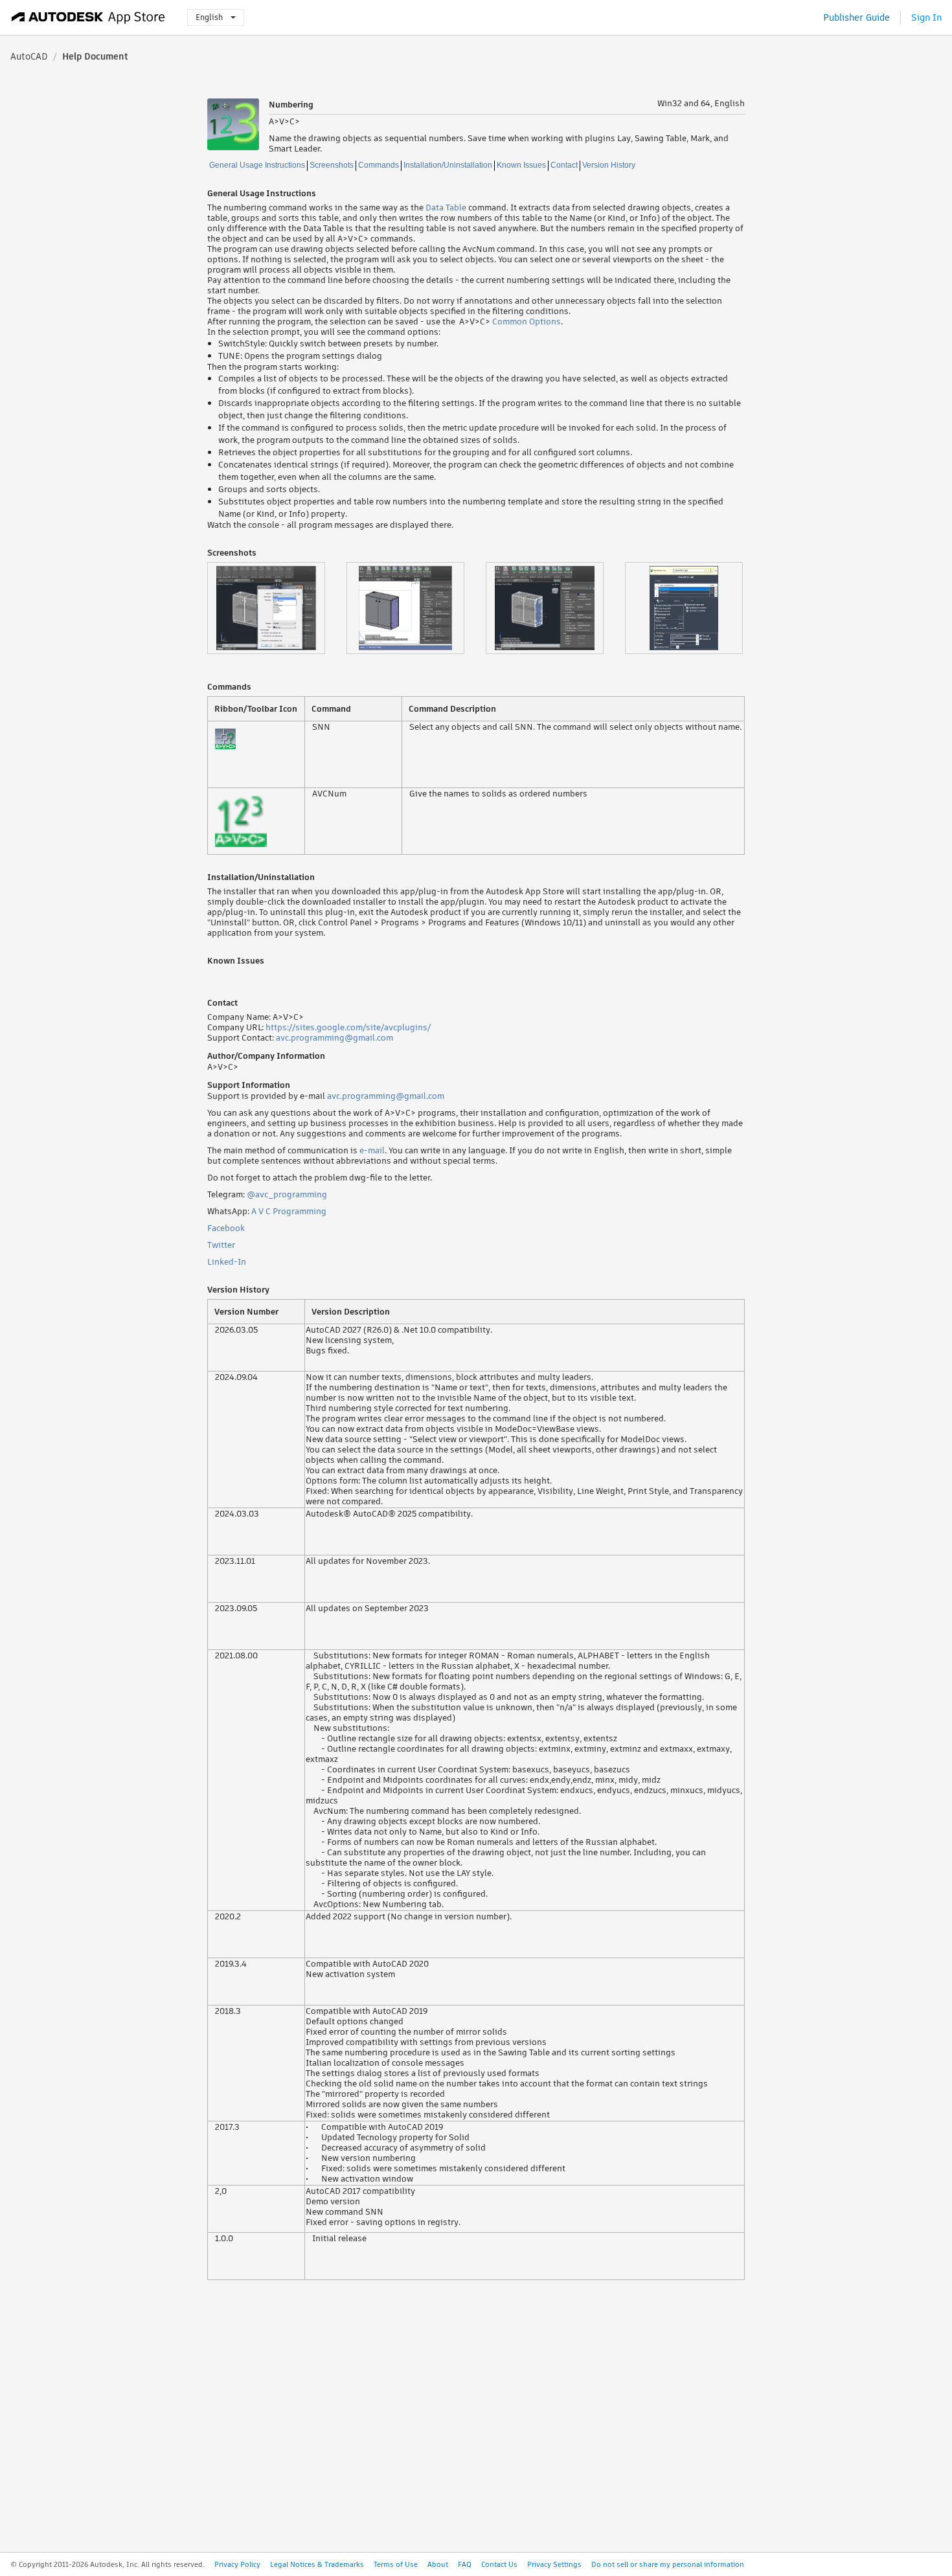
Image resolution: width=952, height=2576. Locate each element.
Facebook (226, 1228)
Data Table (446, 208)
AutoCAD (29, 56)
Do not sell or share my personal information (668, 2564)
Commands (379, 165)
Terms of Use (396, 2564)
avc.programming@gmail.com (334, 1038)
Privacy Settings (554, 2564)
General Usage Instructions (257, 165)
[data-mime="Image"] (277, 608)
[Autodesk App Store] (88, 17)
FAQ (465, 2564)
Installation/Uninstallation (448, 165)
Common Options (527, 322)
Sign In (926, 17)
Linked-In (227, 1262)
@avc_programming (287, 1194)
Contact (564, 165)
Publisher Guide (856, 17)
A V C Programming (289, 1211)
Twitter (221, 1245)
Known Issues (521, 165)
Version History (609, 165)
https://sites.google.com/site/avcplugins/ (348, 1027)
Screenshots (332, 165)
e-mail (372, 1150)
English (209, 17)
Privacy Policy (237, 2564)
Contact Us (499, 2564)
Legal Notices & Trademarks (317, 2564)
